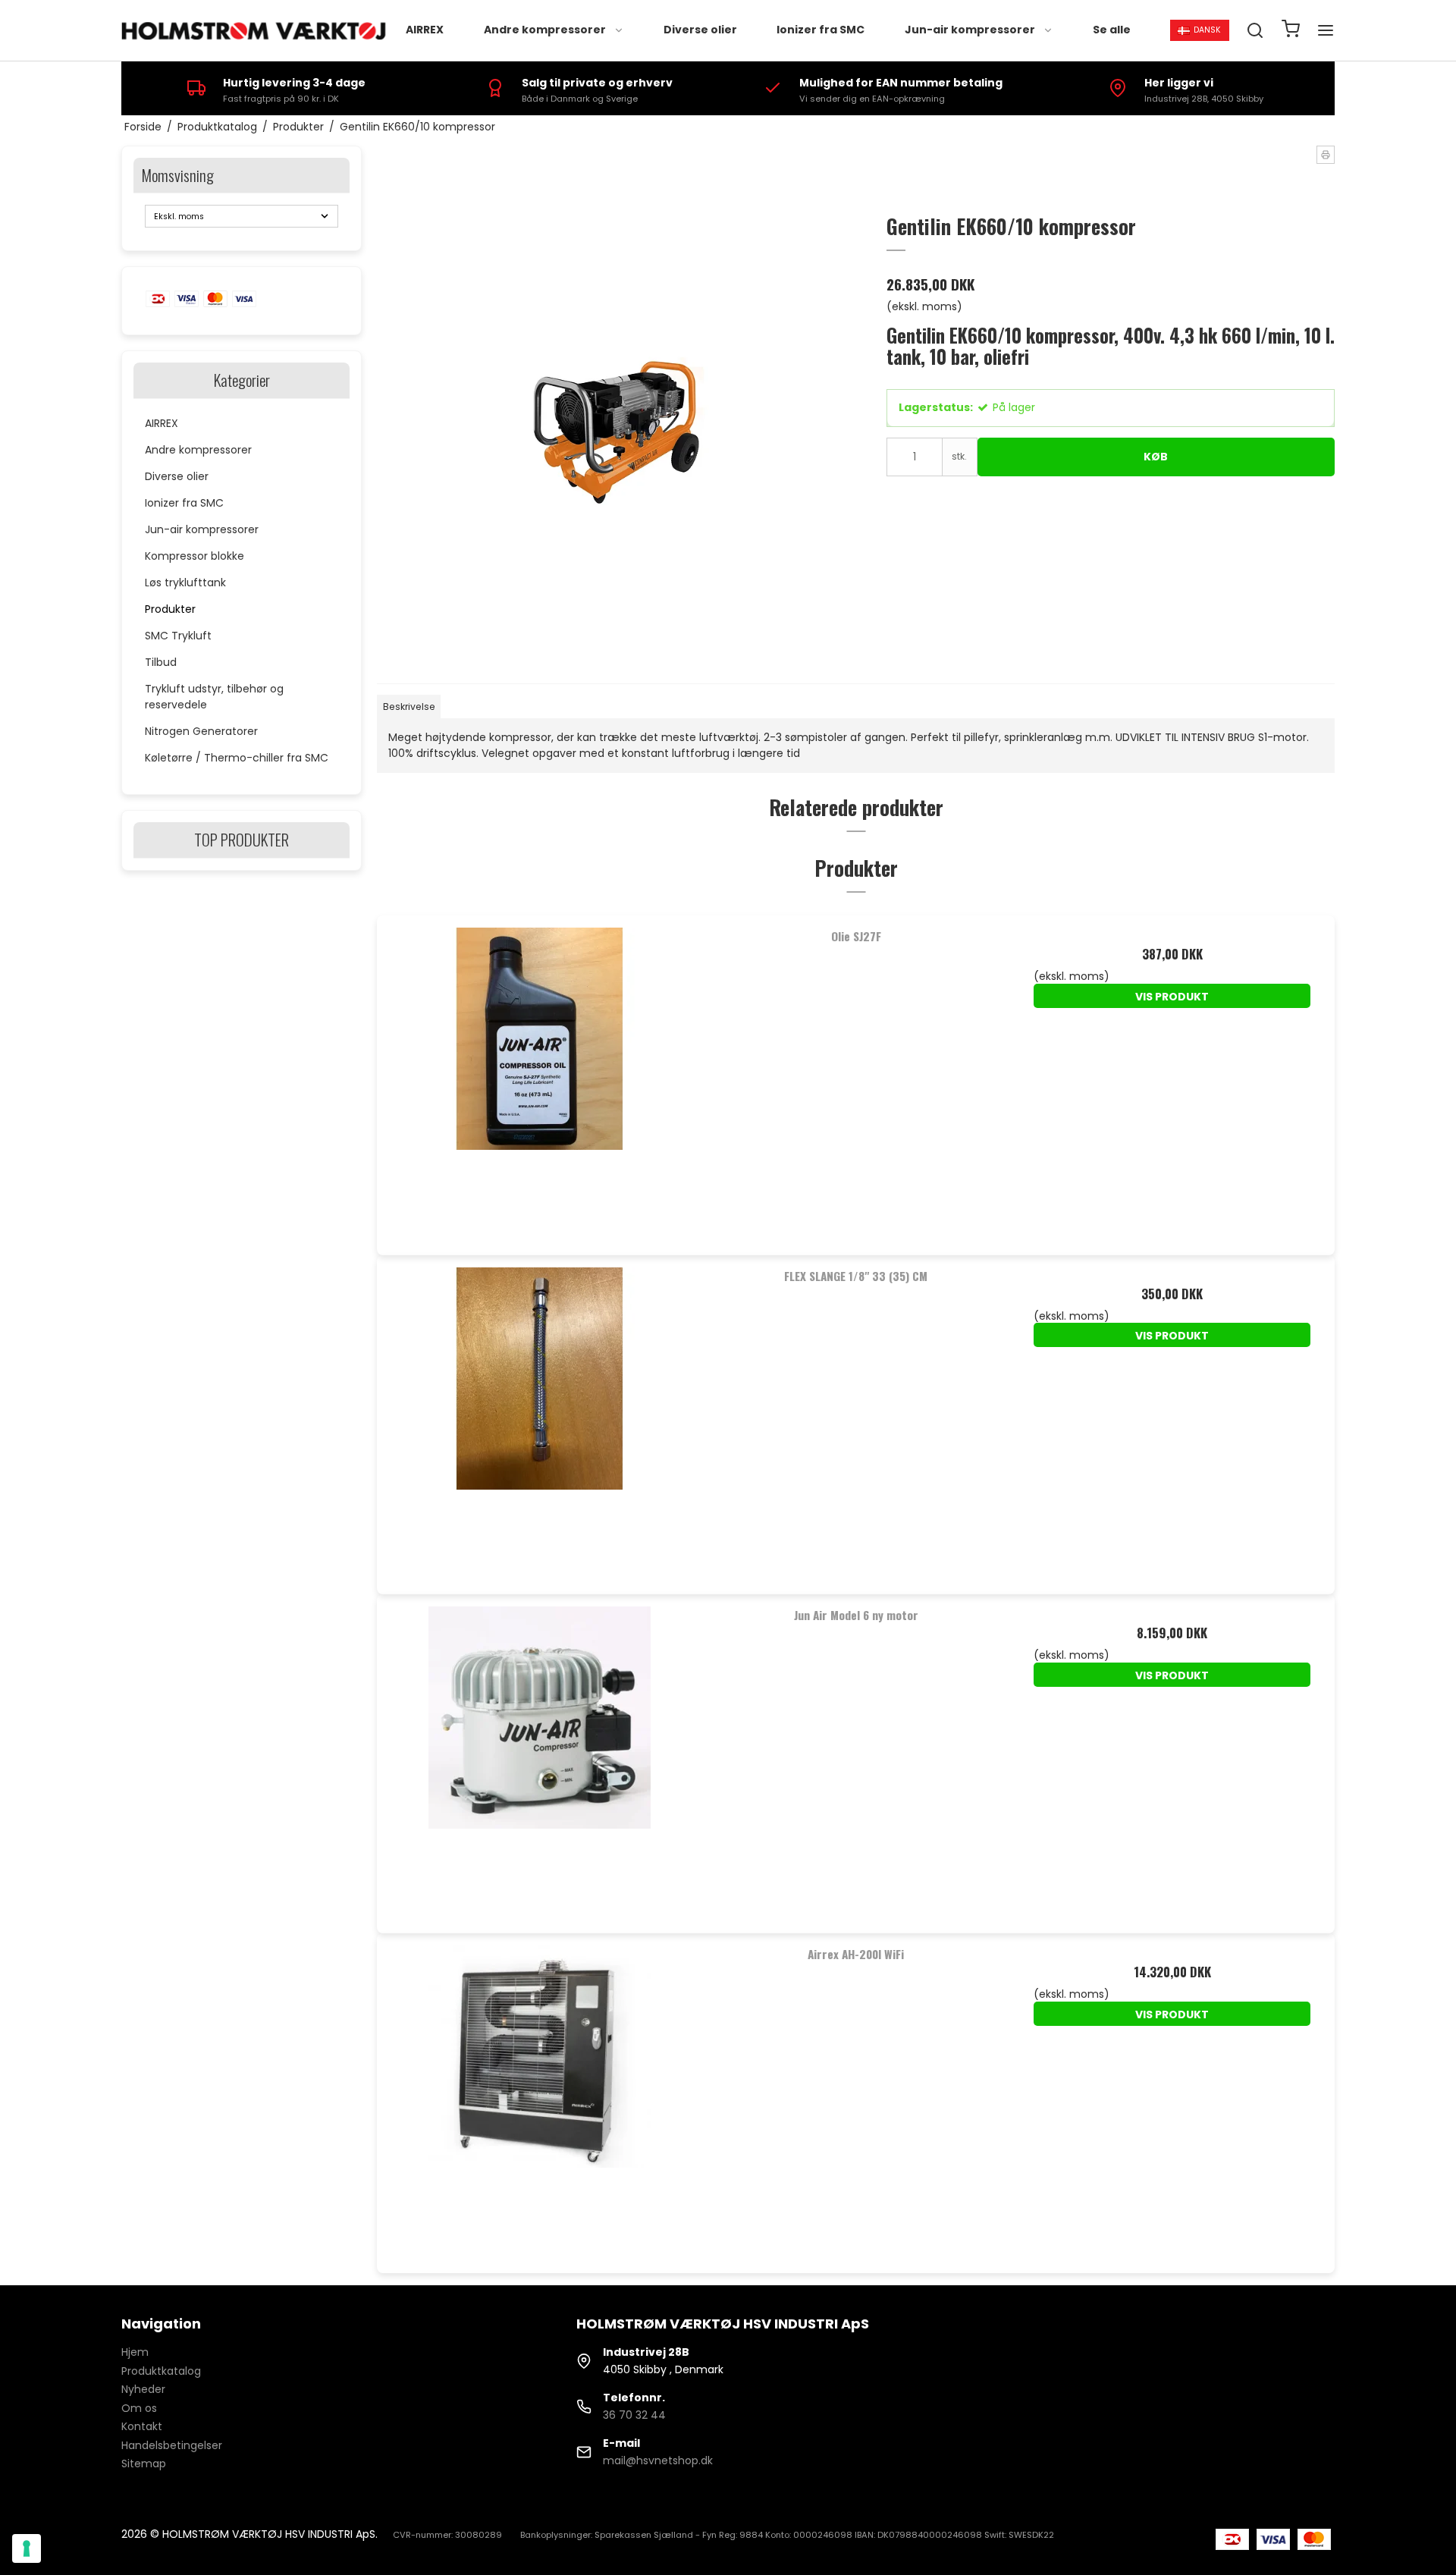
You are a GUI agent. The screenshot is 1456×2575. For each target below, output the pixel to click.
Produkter (170, 609)
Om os (139, 2408)
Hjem (135, 2352)
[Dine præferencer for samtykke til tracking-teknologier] (27, 2548)
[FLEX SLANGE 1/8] (540, 1418)
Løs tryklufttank (185, 583)
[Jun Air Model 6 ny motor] (540, 1757)
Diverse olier (700, 30)
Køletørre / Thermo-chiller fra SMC (237, 758)
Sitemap (144, 2464)
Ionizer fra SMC (821, 30)
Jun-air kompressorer (970, 30)
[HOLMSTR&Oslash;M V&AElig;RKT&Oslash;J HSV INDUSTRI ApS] (256, 31)
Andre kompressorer (545, 30)
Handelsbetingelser (172, 2445)
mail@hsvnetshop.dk (658, 2460)
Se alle (1112, 30)
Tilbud (161, 662)
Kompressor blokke (195, 556)
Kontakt (142, 2426)
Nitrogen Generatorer (201, 731)
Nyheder (143, 2389)
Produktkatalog (161, 2371)
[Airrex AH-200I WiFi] (540, 2096)
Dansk (1207, 30)
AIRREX (425, 30)
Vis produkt (1172, 997)
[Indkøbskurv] (1291, 31)
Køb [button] (1156, 457)
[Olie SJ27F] (540, 1078)
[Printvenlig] (1326, 155)
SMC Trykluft (178, 636)
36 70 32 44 (634, 2415)
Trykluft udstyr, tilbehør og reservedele (214, 697)
